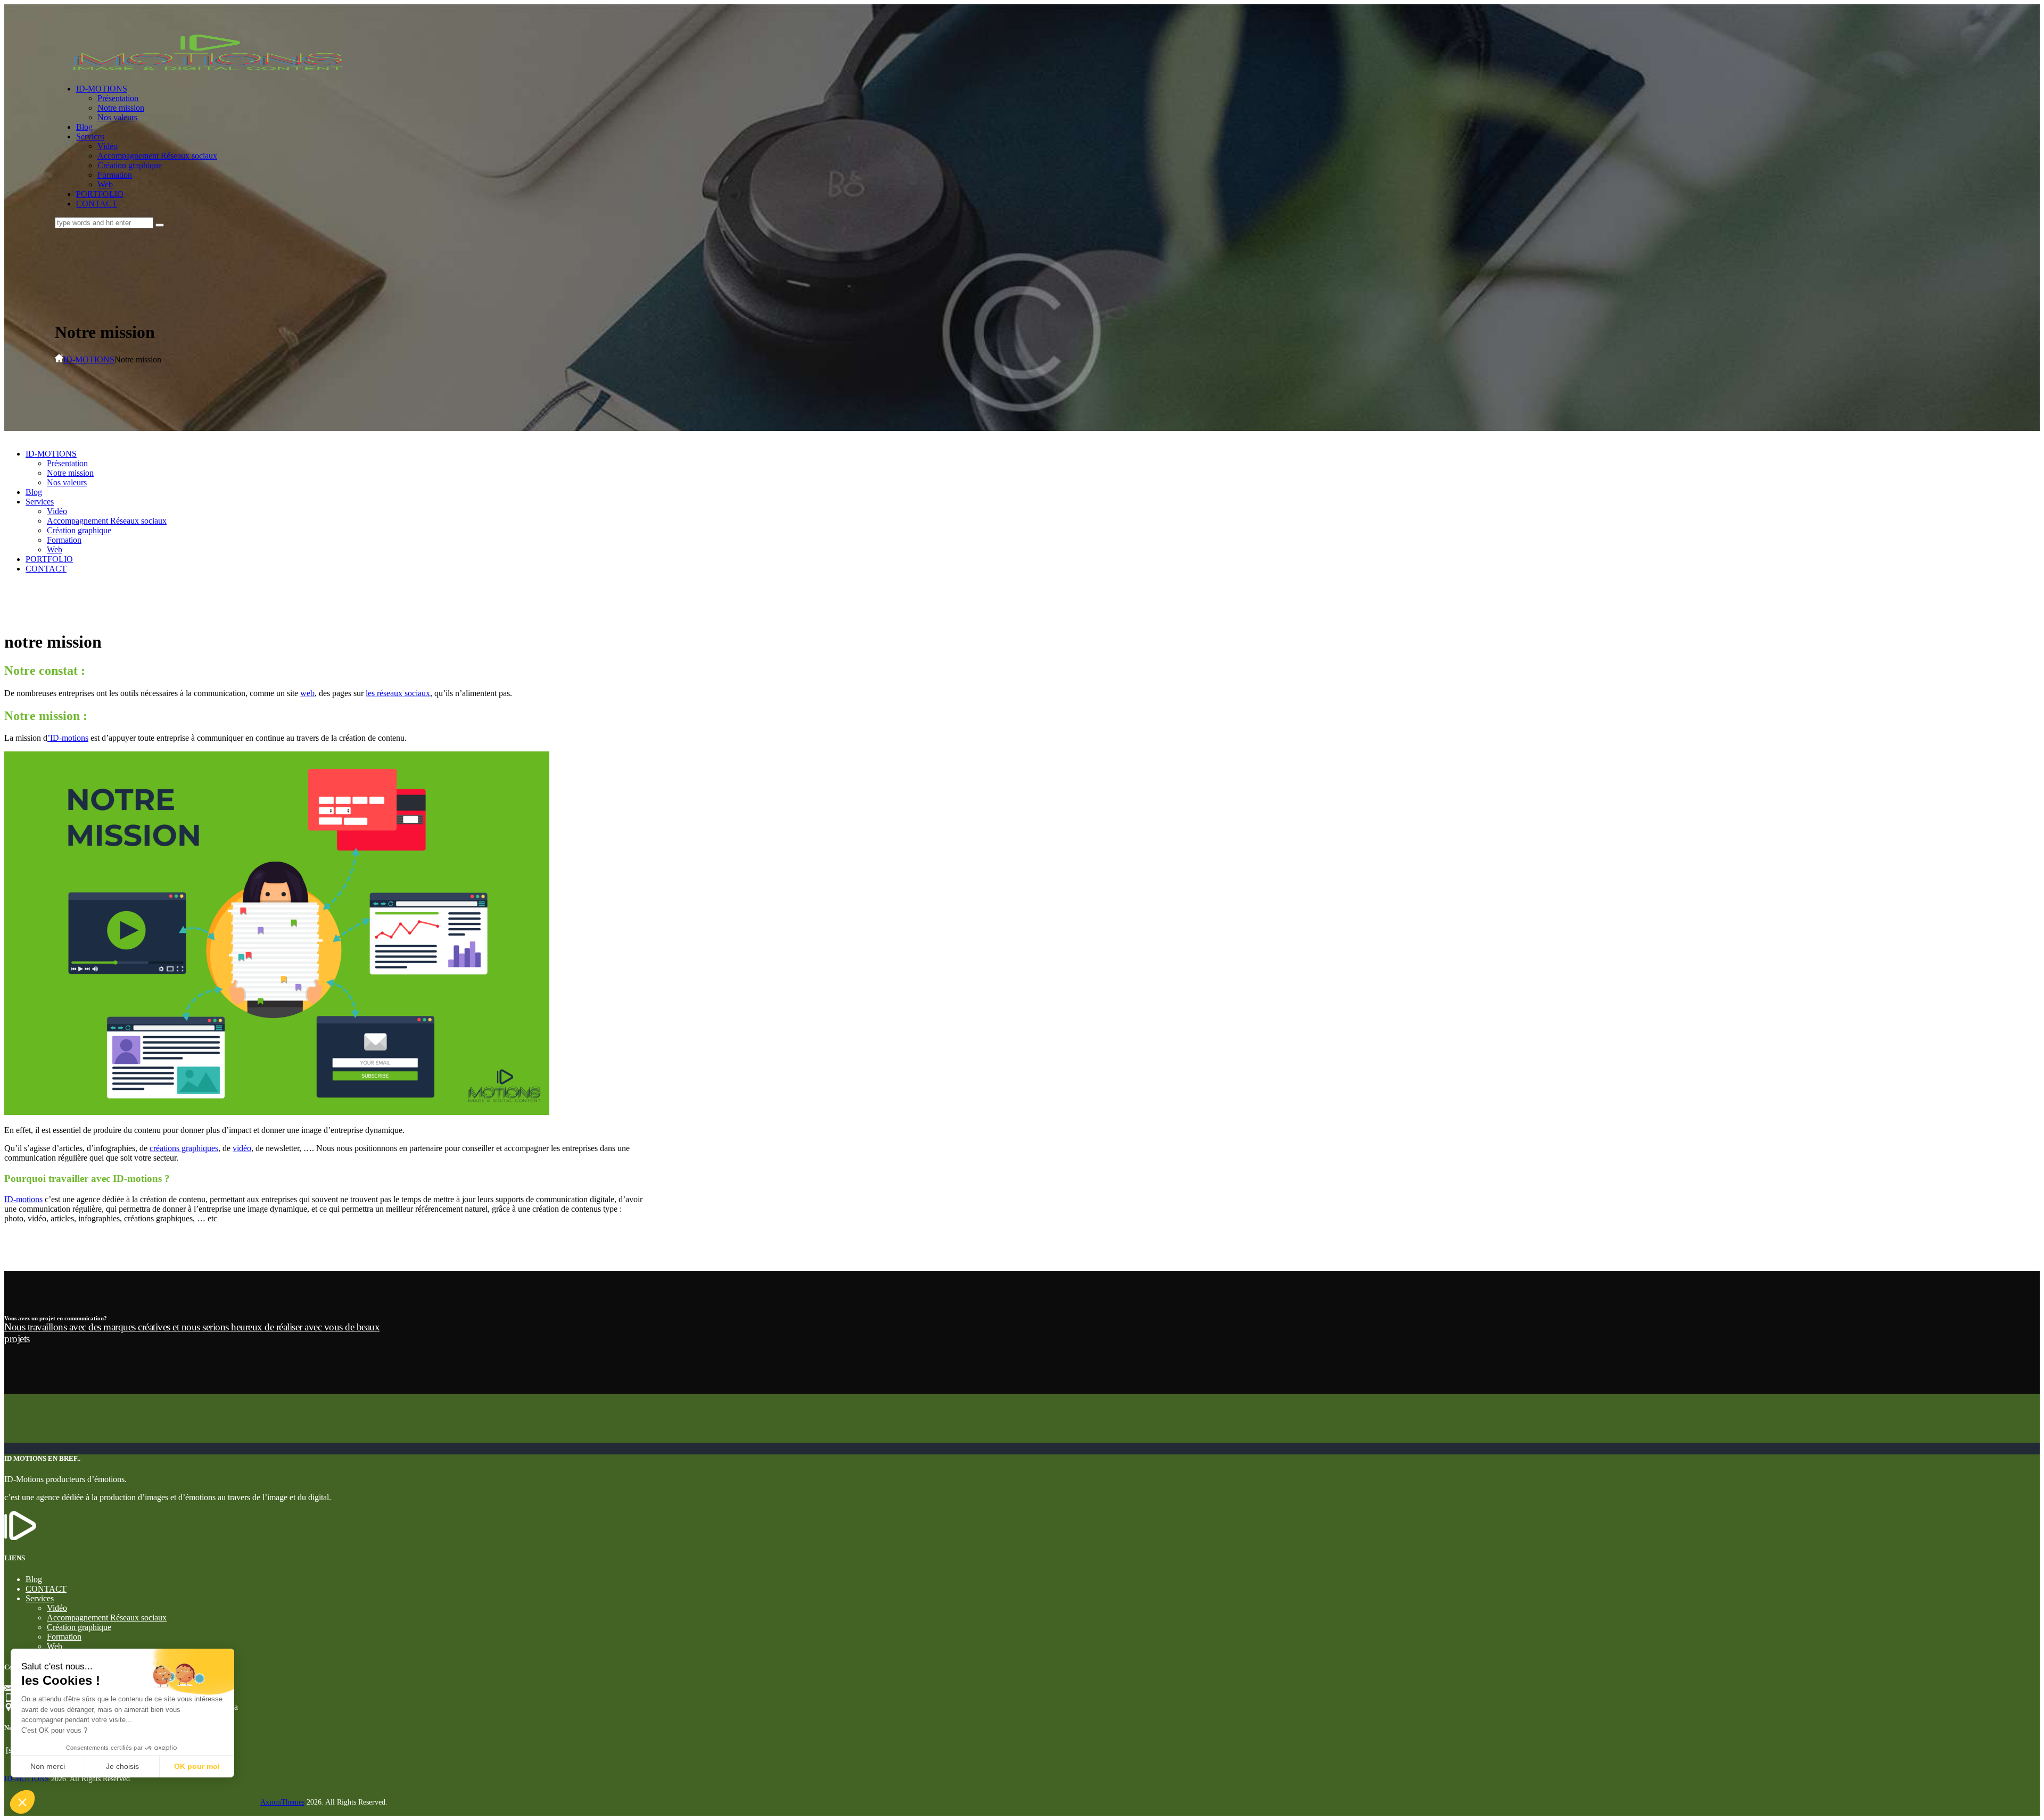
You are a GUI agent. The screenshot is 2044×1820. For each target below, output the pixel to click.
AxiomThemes (282, 1802)
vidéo (242, 1148)
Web (55, 1646)
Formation (64, 1637)
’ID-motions (68, 738)
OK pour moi (197, 1766)
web (307, 693)
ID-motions (23, 1199)
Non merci (48, 1766)
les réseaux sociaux (398, 693)
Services (40, 1598)
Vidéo (57, 1608)
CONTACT (46, 1589)
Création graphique (79, 1627)
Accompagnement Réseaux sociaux (107, 1618)
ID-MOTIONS (89, 359)
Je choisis (122, 1766)
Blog (34, 1579)
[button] (22, 1802)
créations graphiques (184, 1148)
